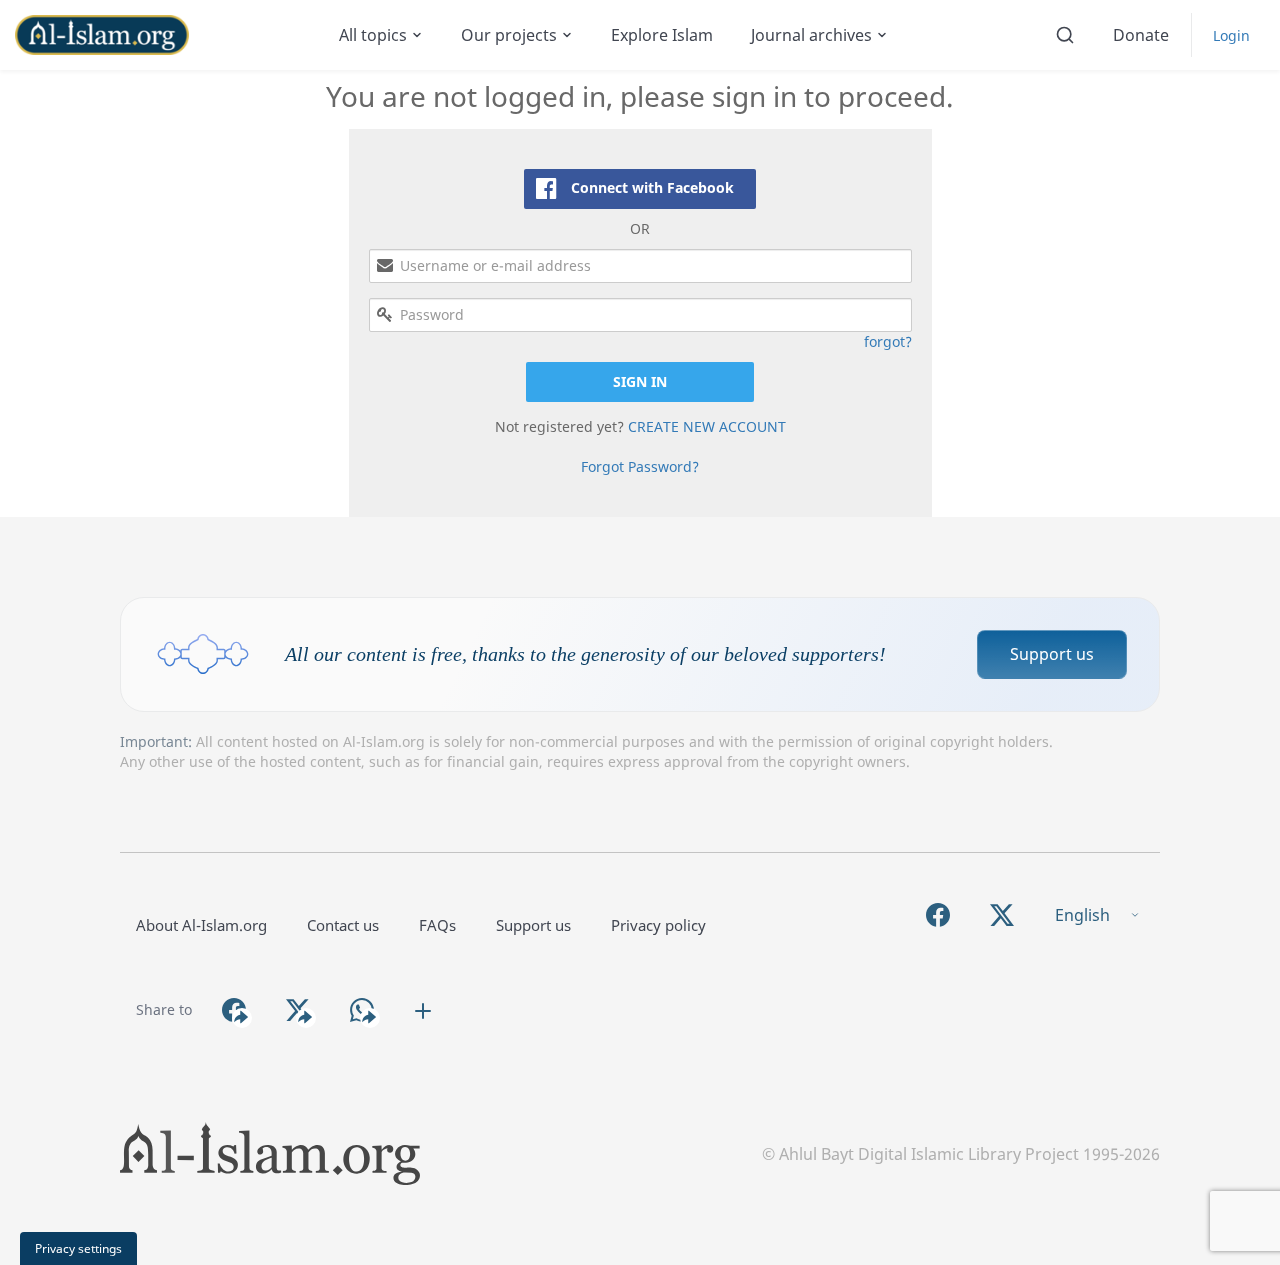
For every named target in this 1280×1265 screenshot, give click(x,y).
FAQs (437, 925)
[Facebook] (938, 915)
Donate (1141, 35)
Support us (1052, 654)
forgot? (888, 341)
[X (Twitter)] (1002, 915)
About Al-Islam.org (201, 925)
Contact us (343, 925)
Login (1231, 35)
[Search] (1065, 35)
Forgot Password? (640, 466)
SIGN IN (640, 381)
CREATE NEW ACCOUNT (707, 426)
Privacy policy (658, 925)
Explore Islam (662, 35)
